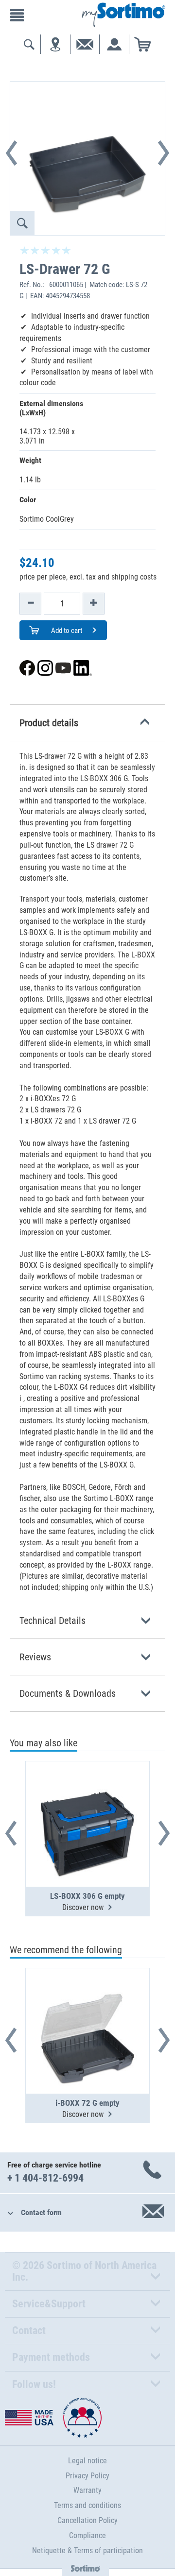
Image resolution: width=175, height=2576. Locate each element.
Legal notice (87, 2461)
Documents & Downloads (68, 1693)
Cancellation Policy (87, 2520)
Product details (49, 723)
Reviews (35, 1657)
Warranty (87, 2490)
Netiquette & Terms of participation (87, 2550)
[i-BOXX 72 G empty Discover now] (87, 2007)
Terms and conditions (87, 2505)
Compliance (87, 2535)
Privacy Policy (87, 2476)
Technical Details (52, 1621)
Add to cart (66, 631)
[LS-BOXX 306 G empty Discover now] (87, 1800)
